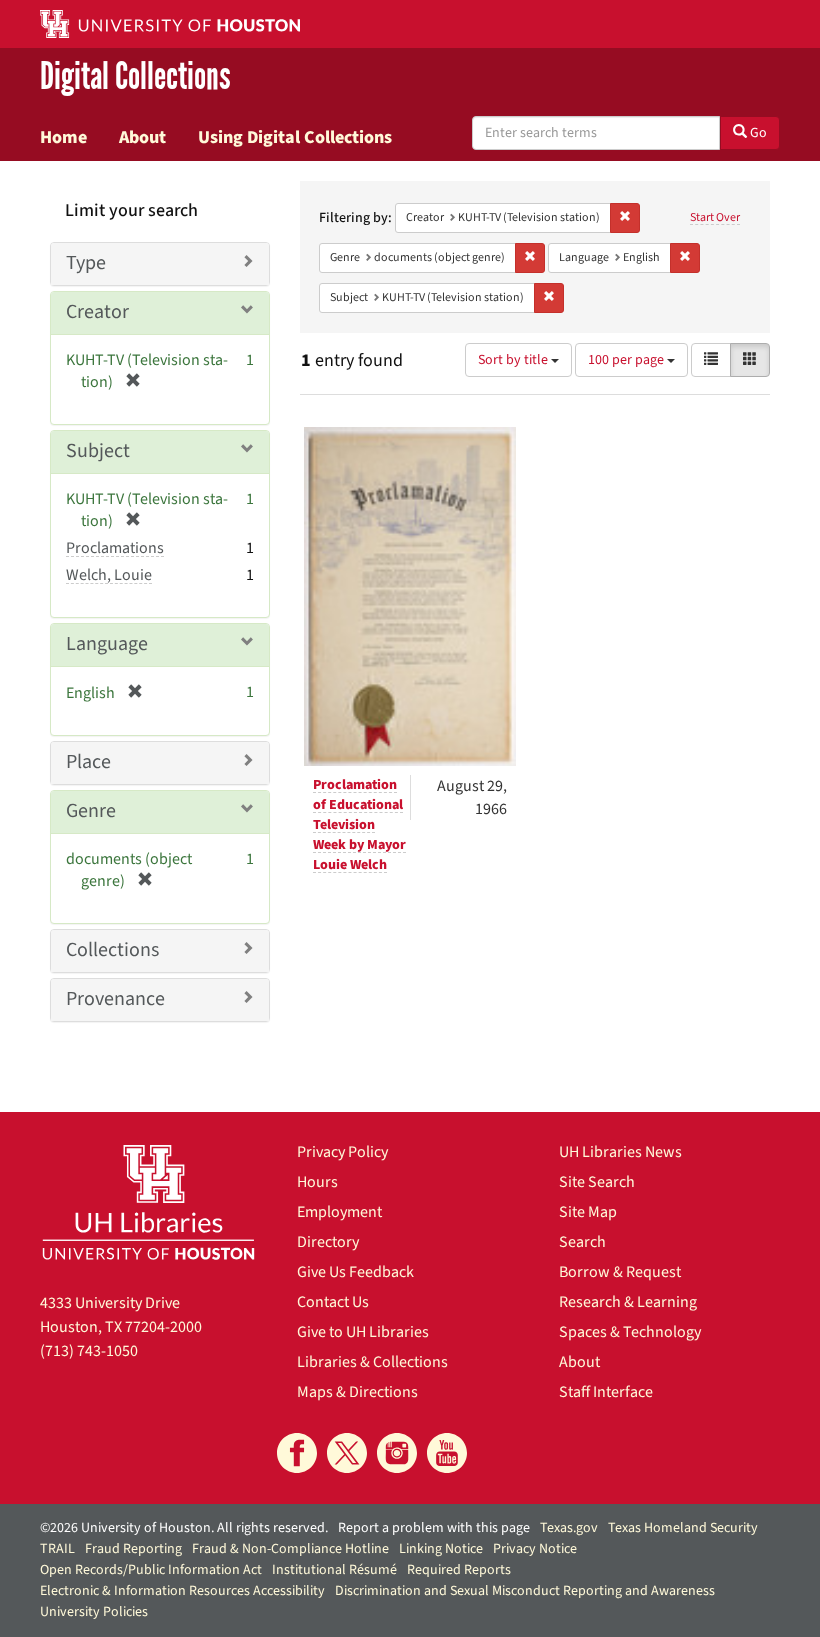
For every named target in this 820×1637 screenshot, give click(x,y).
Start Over (715, 217)
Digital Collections (135, 76)
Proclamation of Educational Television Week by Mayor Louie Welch (359, 825)
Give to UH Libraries (363, 1332)
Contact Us (333, 1302)
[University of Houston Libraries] (148, 1202)
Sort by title (514, 360)
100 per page (627, 360)
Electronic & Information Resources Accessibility (182, 1591)
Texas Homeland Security (683, 1528)
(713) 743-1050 (89, 1351)
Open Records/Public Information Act (151, 1570)
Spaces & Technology (630, 1332)
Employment (339, 1212)
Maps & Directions (357, 1392)
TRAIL (57, 1549)
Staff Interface (606, 1392)
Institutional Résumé (334, 1570)
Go (757, 133)
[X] (347, 1453)
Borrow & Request (620, 1272)
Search (582, 1242)
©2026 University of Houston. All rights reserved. (184, 1528)
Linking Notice (441, 1549)
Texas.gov (569, 1528)
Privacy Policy (342, 1152)
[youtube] (447, 1453)
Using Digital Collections (295, 137)
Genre (91, 811)
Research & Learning (628, 1302)
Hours (317, 1182)
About (142, 137)
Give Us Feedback (355, 1272)
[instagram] (397, 1453)
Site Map (588, 1212)
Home (63, 137)
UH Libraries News (620, 1152)
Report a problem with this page (434, 1528)
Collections (112, 950)
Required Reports (459, 1570)
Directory (328, 1242)
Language (107, 644)
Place (88, 762)
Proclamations (115, 548)
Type (86, 263)
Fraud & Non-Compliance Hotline (290, 1549)
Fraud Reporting (133, 1549)
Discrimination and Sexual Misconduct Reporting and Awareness (525, 1591)
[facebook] (297, 1453)
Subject (98, 451)
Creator (97, 312)
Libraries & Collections (372, 1362)
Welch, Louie (109, 575)
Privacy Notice (535, 1549)
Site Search (597, 1182)
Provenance (115, 999)
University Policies (94, 1612)
